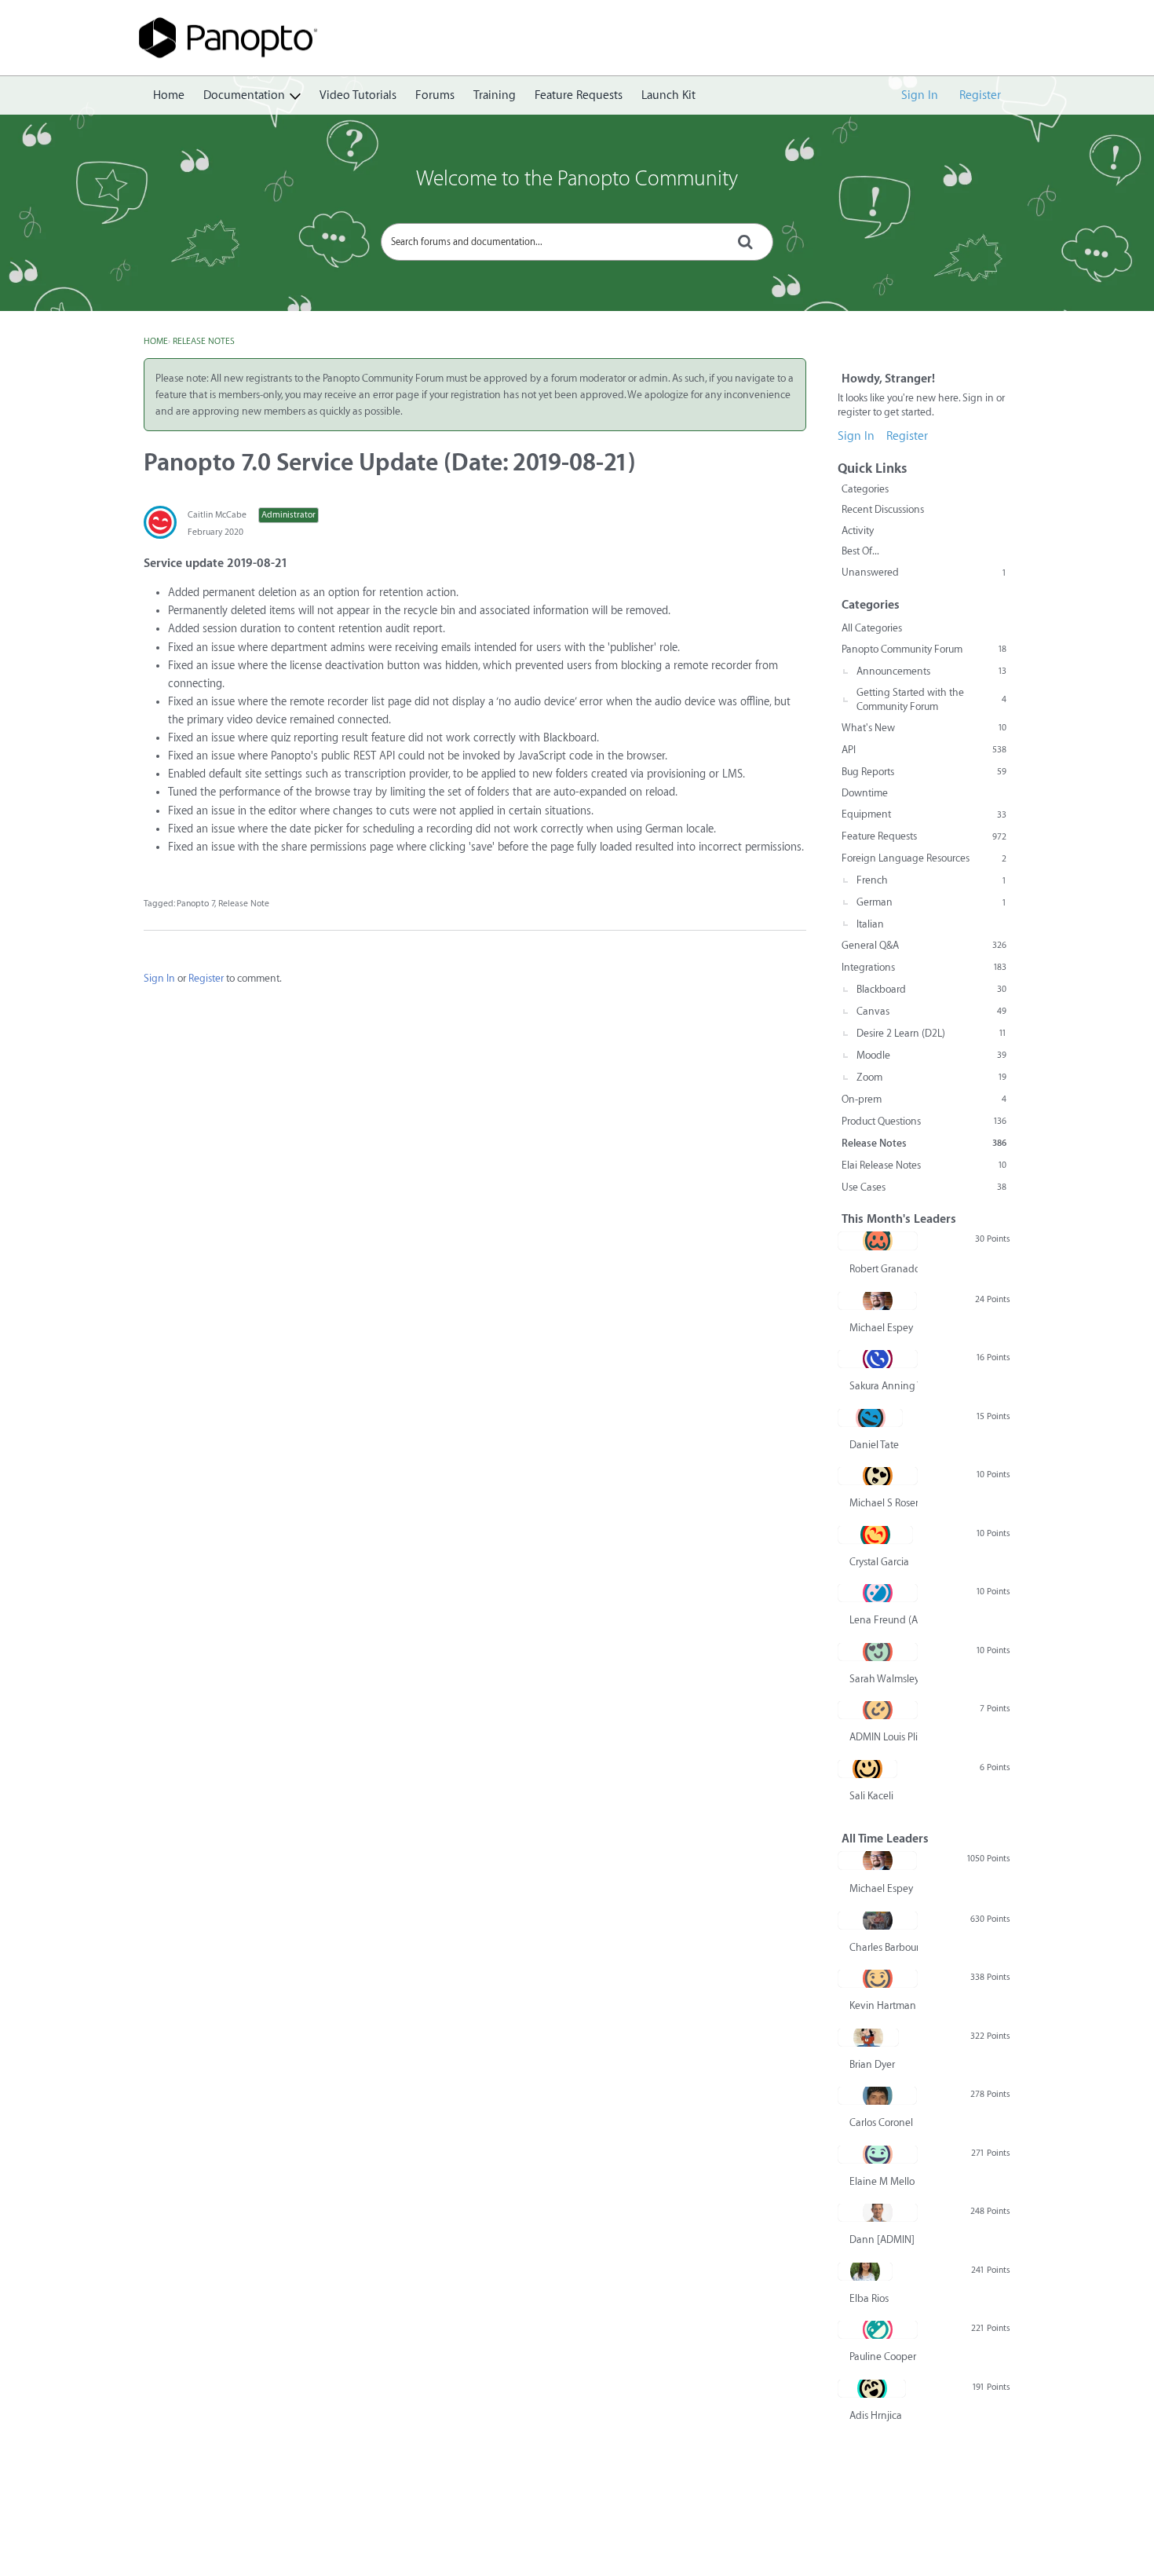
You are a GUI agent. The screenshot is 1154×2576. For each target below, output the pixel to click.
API (924, 750)
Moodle (931, 1055)
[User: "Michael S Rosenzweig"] (878, 1476)
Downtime (865, 793)
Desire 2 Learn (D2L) (931, 1033)
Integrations (924, 967)
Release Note (244, 904)
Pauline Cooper (883, 2356)
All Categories (872, 628)
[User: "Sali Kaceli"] (867, 1769)
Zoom (931, 1077)
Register (980, 95)
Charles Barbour (884, 1947)
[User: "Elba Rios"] (865, 2271)
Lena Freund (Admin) (884, 1620)
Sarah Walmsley (884, 1679)
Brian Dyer (872, 2064)
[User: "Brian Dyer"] (868, 2037)
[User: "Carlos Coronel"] (877, 2095)
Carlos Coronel (881, 2122)
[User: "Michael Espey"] (877, 1301)
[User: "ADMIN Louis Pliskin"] (878, 1710)
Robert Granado (884, 1269)
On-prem (924, 1099)
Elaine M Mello (882, 2181)
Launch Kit (668, 95)
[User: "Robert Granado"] (878, 1241)
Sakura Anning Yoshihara (884, 1386)
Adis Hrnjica (876, 2415)
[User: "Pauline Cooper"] (878, 2329)
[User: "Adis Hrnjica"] (872, 2388)
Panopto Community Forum (924, 649)
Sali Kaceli (871, 1796)
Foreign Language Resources (924, 858)
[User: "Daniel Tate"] (870, 1418)
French (931, 880)
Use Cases (924, 1187)
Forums (435, 95)
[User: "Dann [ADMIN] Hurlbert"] (878, 2212)
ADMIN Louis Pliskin (884, 1737)
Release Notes (924, 1143)
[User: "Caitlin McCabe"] (160, 522)
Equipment (924, 814)
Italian (870, 924)
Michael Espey (881, 1328)
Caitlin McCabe (217, 515)
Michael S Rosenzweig (884, 1503)
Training (495, 95)
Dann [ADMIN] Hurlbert (884, 2239)
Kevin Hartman (883, 2005)
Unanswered (924, 572)
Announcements (931, 671)
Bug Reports (924, 772)
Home (169, 95)
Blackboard (931, 989)
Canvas (931, 1011)
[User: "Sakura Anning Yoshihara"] (878, 1359)
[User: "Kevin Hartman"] (878, 1978)
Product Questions (924, 1121)
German (931, 902)
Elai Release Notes (924, 1165)
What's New (924, 728)
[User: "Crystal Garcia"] (875, 1535)
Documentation (244, 95)
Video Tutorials (358, 95)
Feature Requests (579, 95)
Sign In (920, 95)
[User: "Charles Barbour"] (878, 1920)
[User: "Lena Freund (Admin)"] (878, 1593)
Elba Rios (869, 2298)
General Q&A (924, 945)
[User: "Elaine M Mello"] (878, 2154)
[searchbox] (577, 242)
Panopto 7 (195, 904)
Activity (858, 531)
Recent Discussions (883, 509)
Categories (865, 489)
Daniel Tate (874, 1445)
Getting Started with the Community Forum (931, 699)
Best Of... (860, 551)
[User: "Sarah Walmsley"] (878, 1652)
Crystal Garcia (879, 1562)
